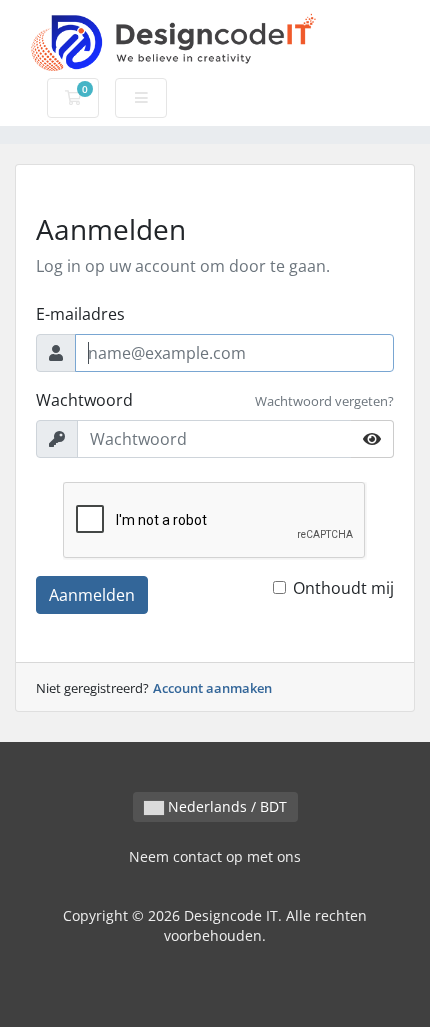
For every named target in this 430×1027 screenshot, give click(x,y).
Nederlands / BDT (225, 806)
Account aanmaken (212, 688)
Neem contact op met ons (215, 856)
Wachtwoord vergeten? (324, 401)
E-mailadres (80, 314)
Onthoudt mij (343, 588)
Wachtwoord (84, 400)
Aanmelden (92, 595)
